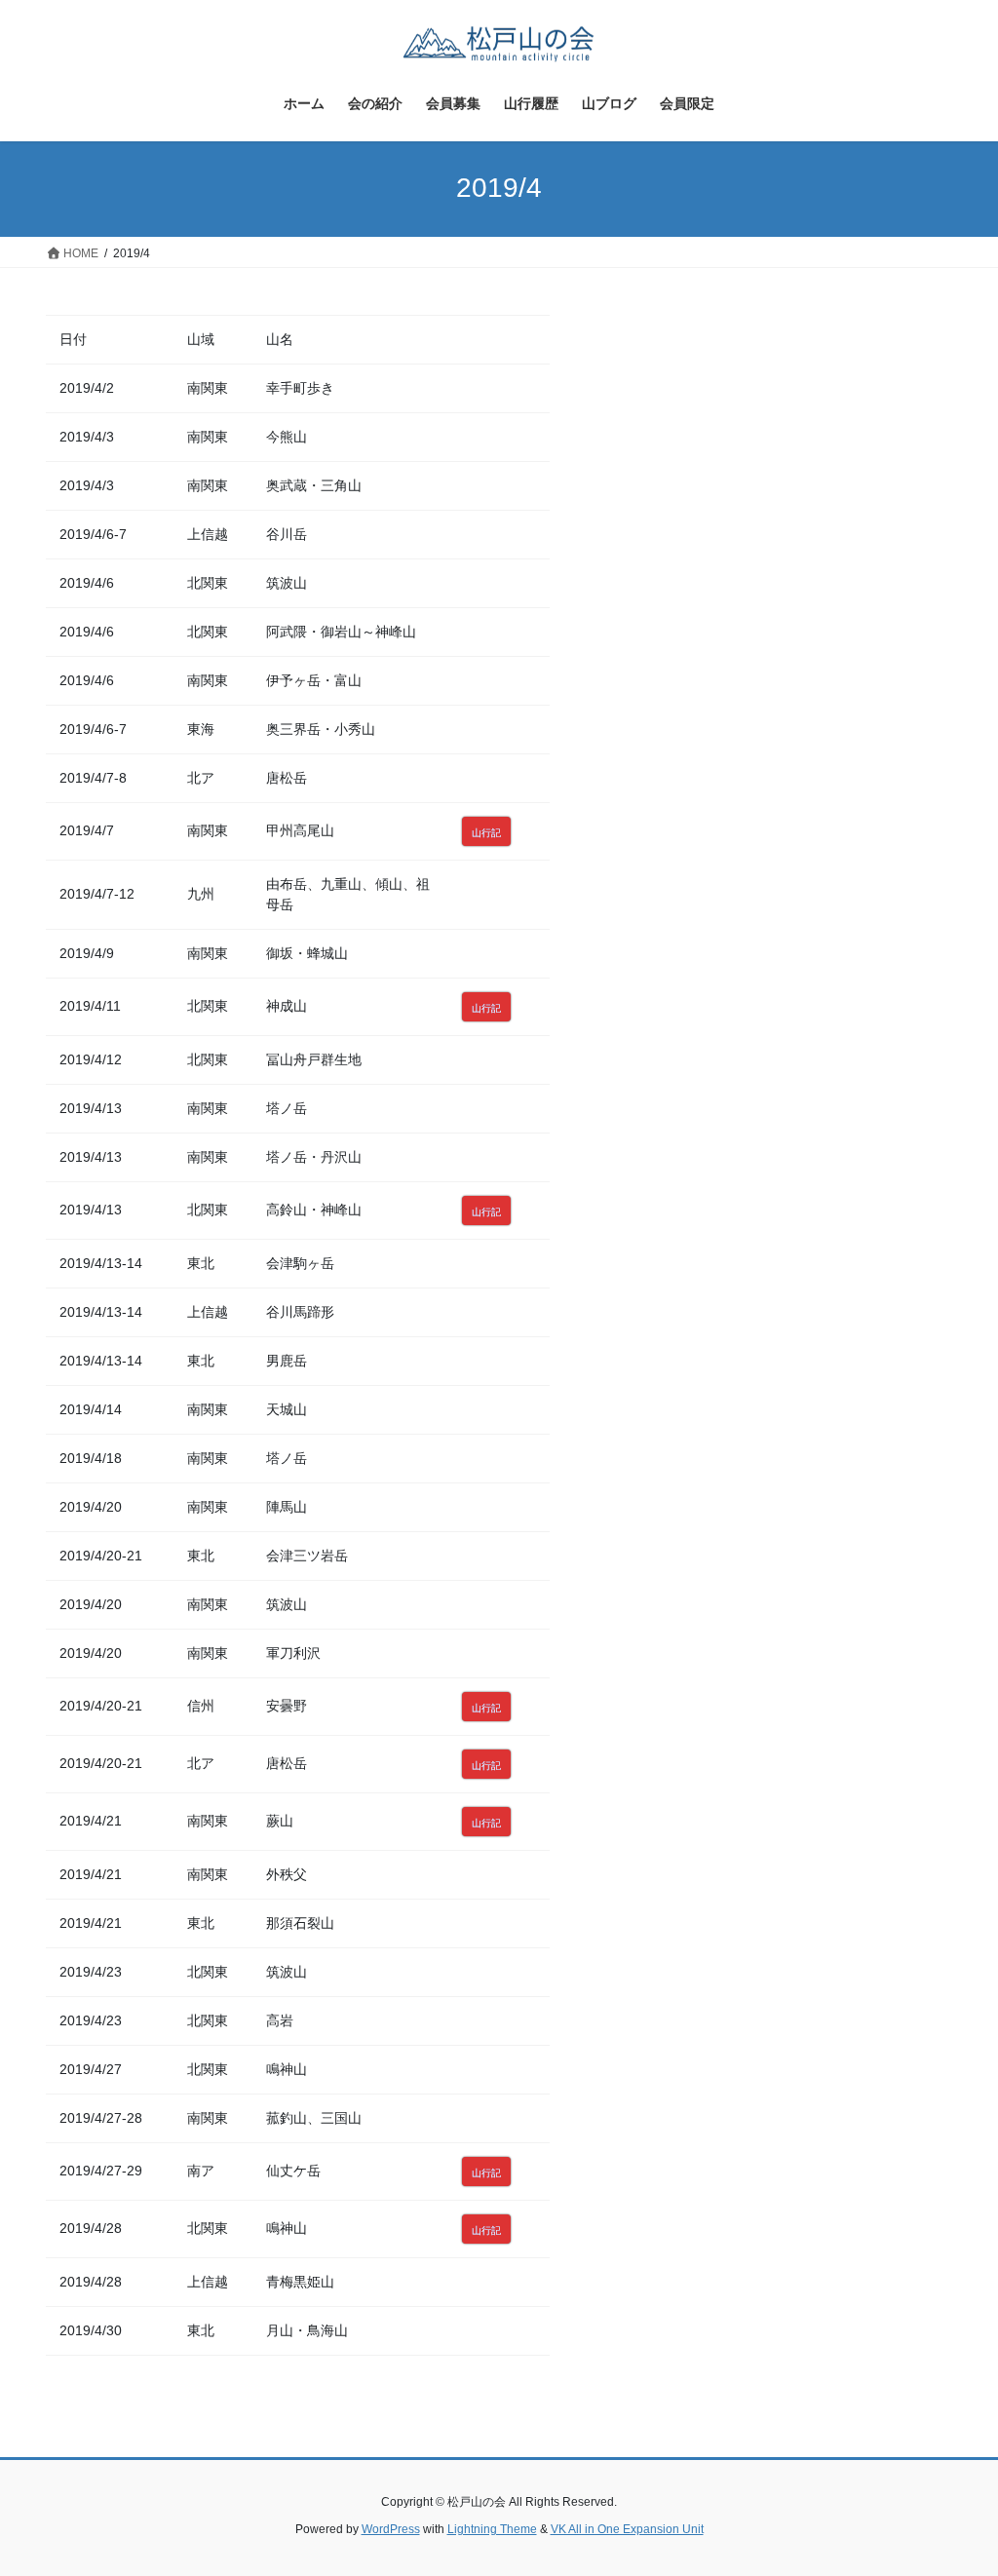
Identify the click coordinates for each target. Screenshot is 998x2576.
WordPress (391, 2529)
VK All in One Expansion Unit (627, 2529)
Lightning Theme (492, 2529)
